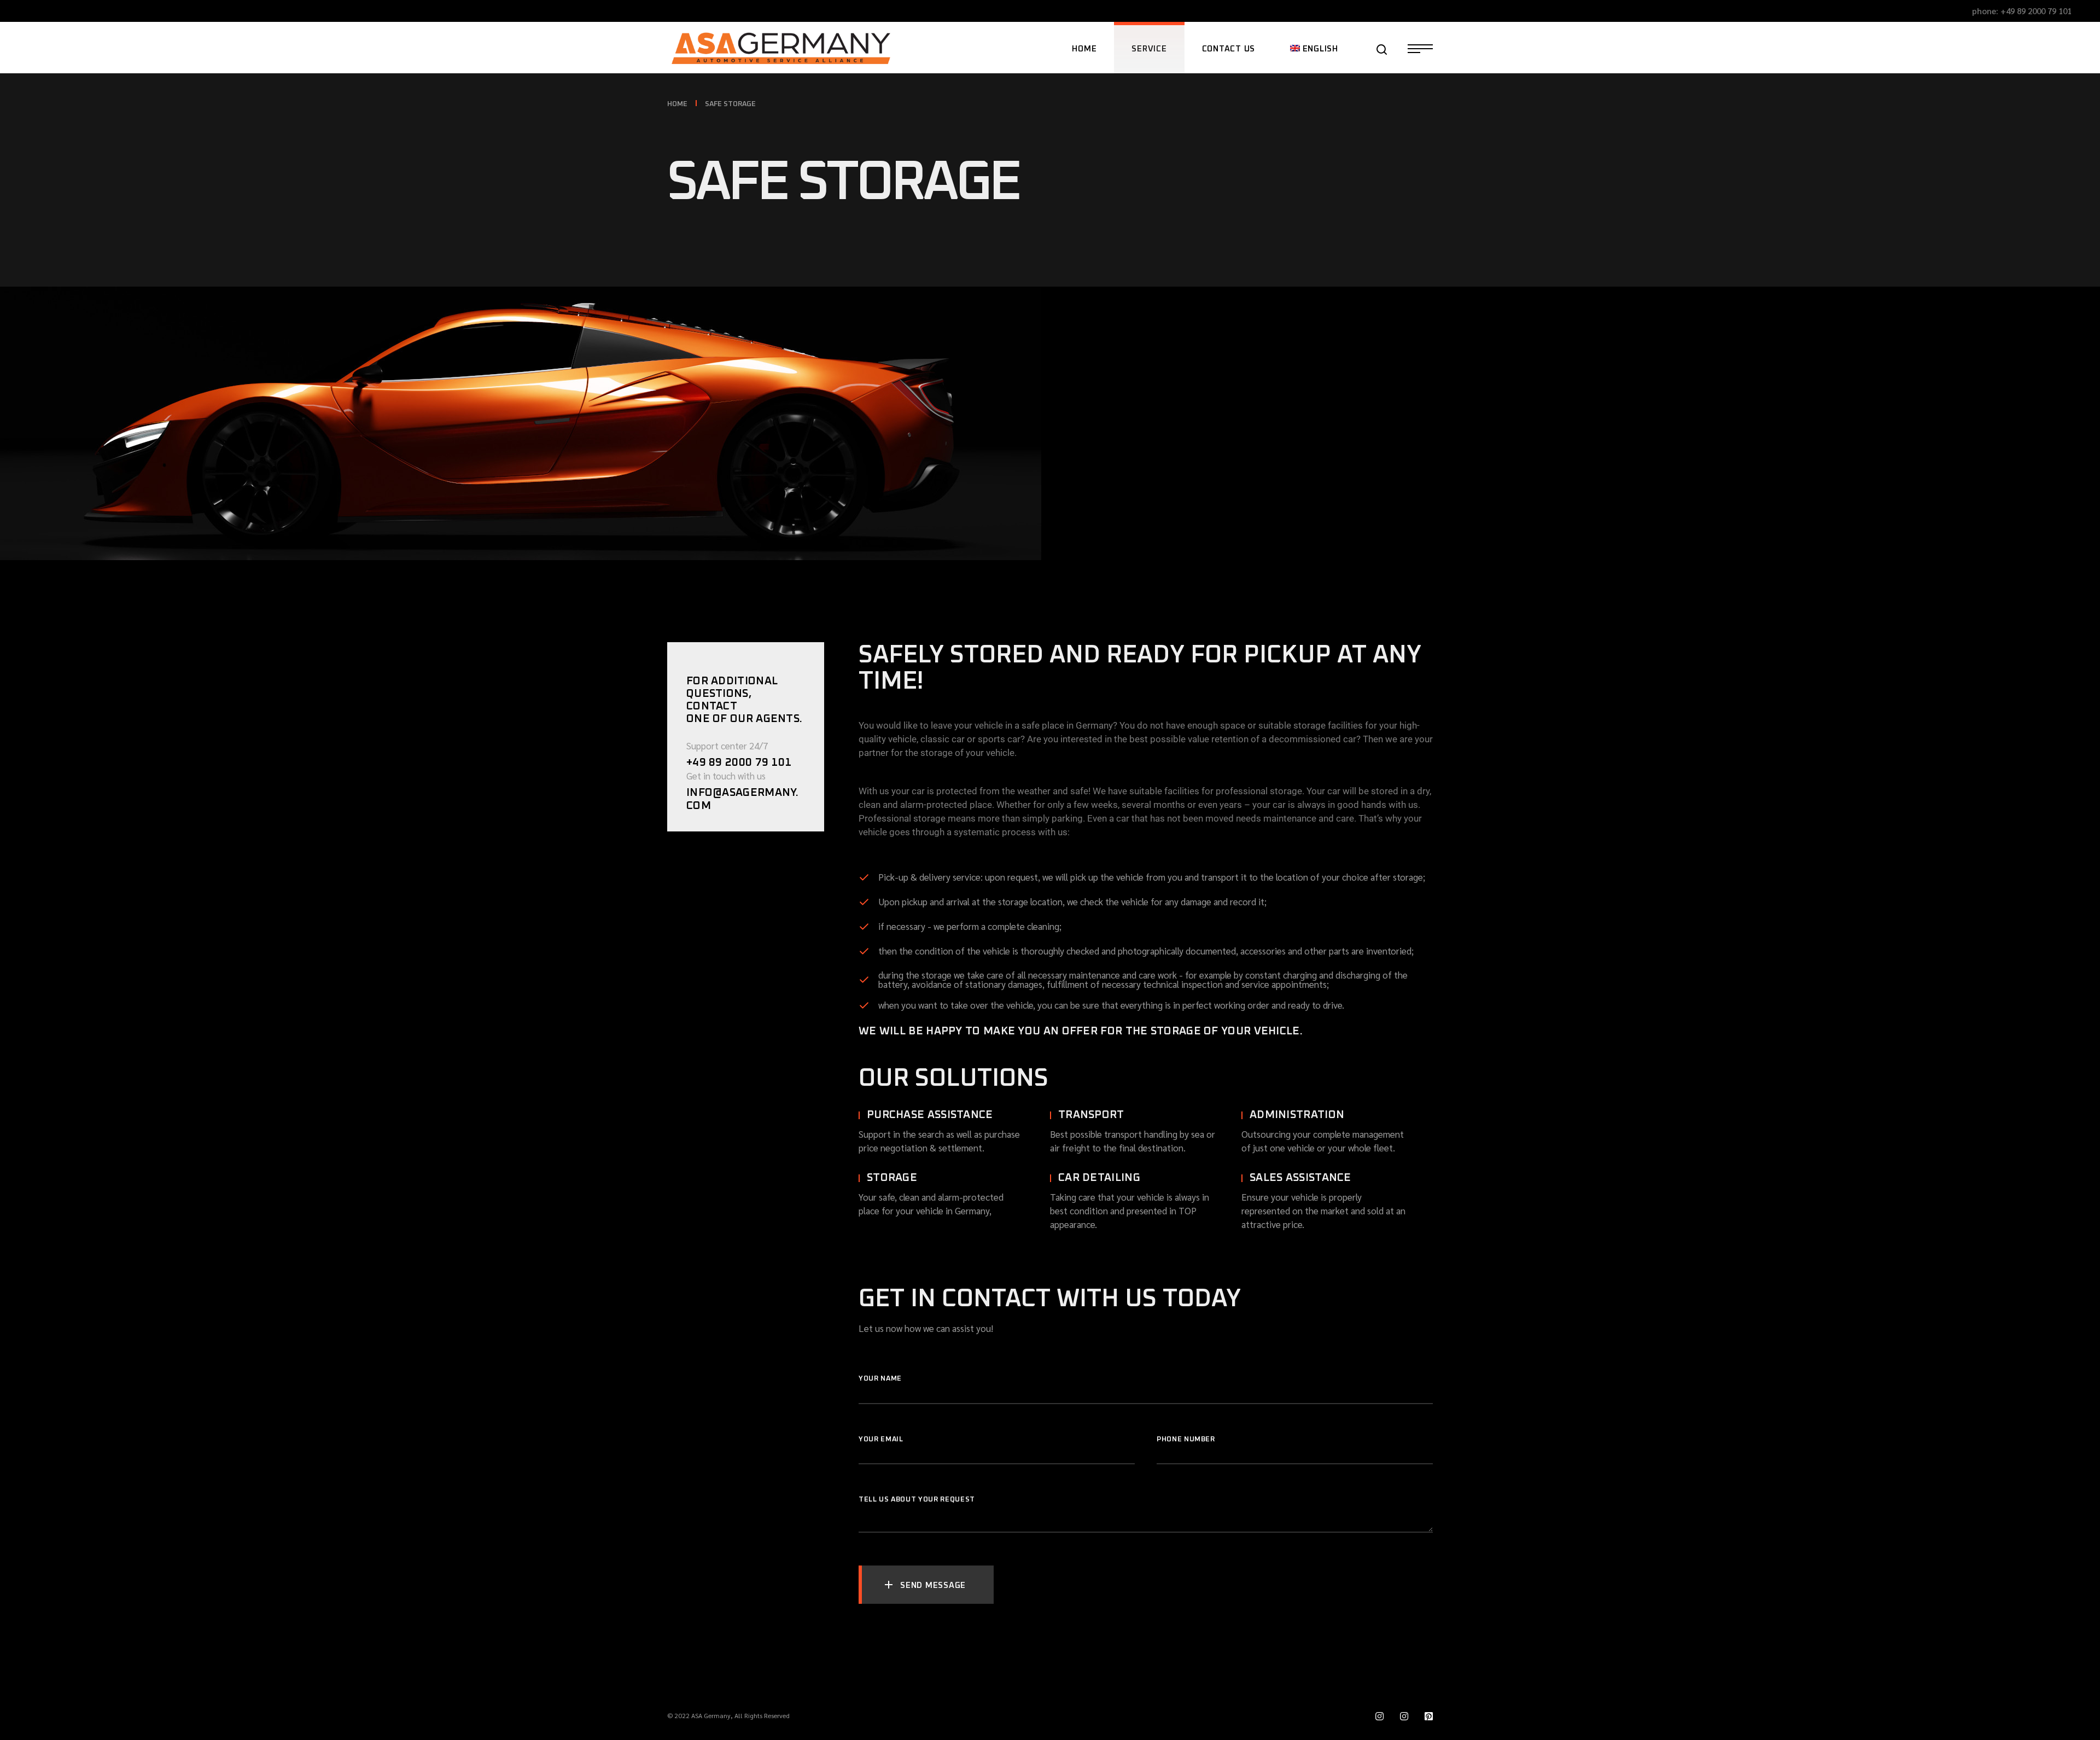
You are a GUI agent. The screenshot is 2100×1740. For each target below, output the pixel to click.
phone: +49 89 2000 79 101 (2022, 11)
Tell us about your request (917, 1500)
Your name (880, 1379)
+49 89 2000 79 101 (739, 763)
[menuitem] (1314, 48)
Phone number (1186, 1439)
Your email (881, 1439)
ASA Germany (711, 1715)
